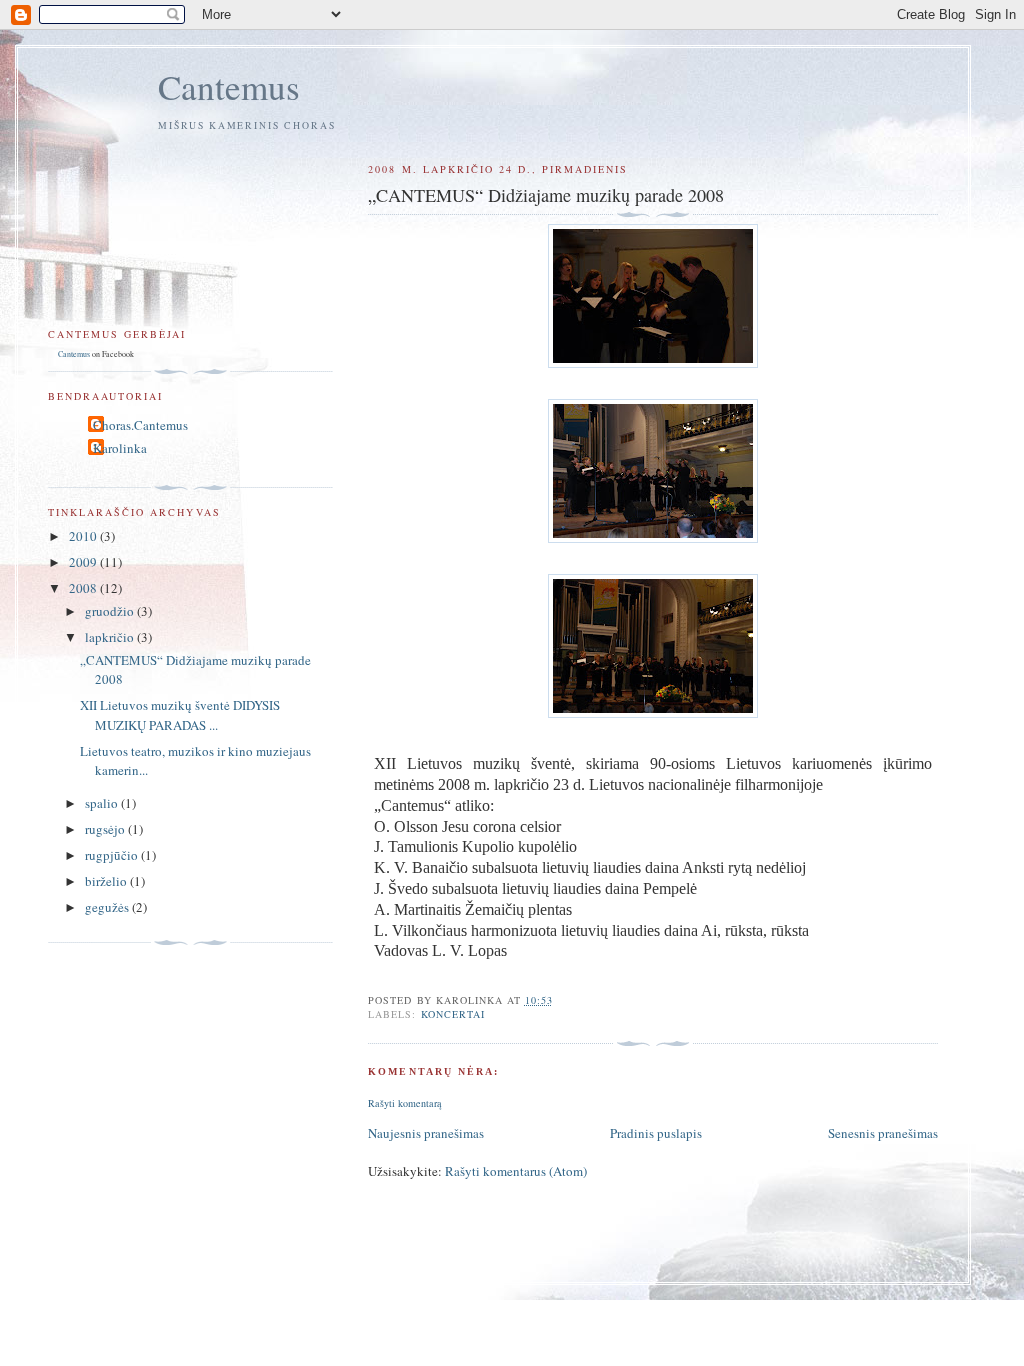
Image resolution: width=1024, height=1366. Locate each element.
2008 (84, 588)
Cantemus (229, 86)
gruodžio (111, 611)
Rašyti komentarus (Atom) (516, 1171)
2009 (84, 562)
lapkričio (111, 637)
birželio (107, 881)
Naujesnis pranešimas (426, 1133)
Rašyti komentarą (405, 1103)
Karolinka (120, 448)
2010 (84, 536)
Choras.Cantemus (140, 425)
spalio (103, 803)
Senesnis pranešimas (883, 1133)
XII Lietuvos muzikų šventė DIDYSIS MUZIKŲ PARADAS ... (180, 715)
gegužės (108, 907)
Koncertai (453, 1014)
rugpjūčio (113, 855)
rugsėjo (106, 829)
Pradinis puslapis (656, 1133)
